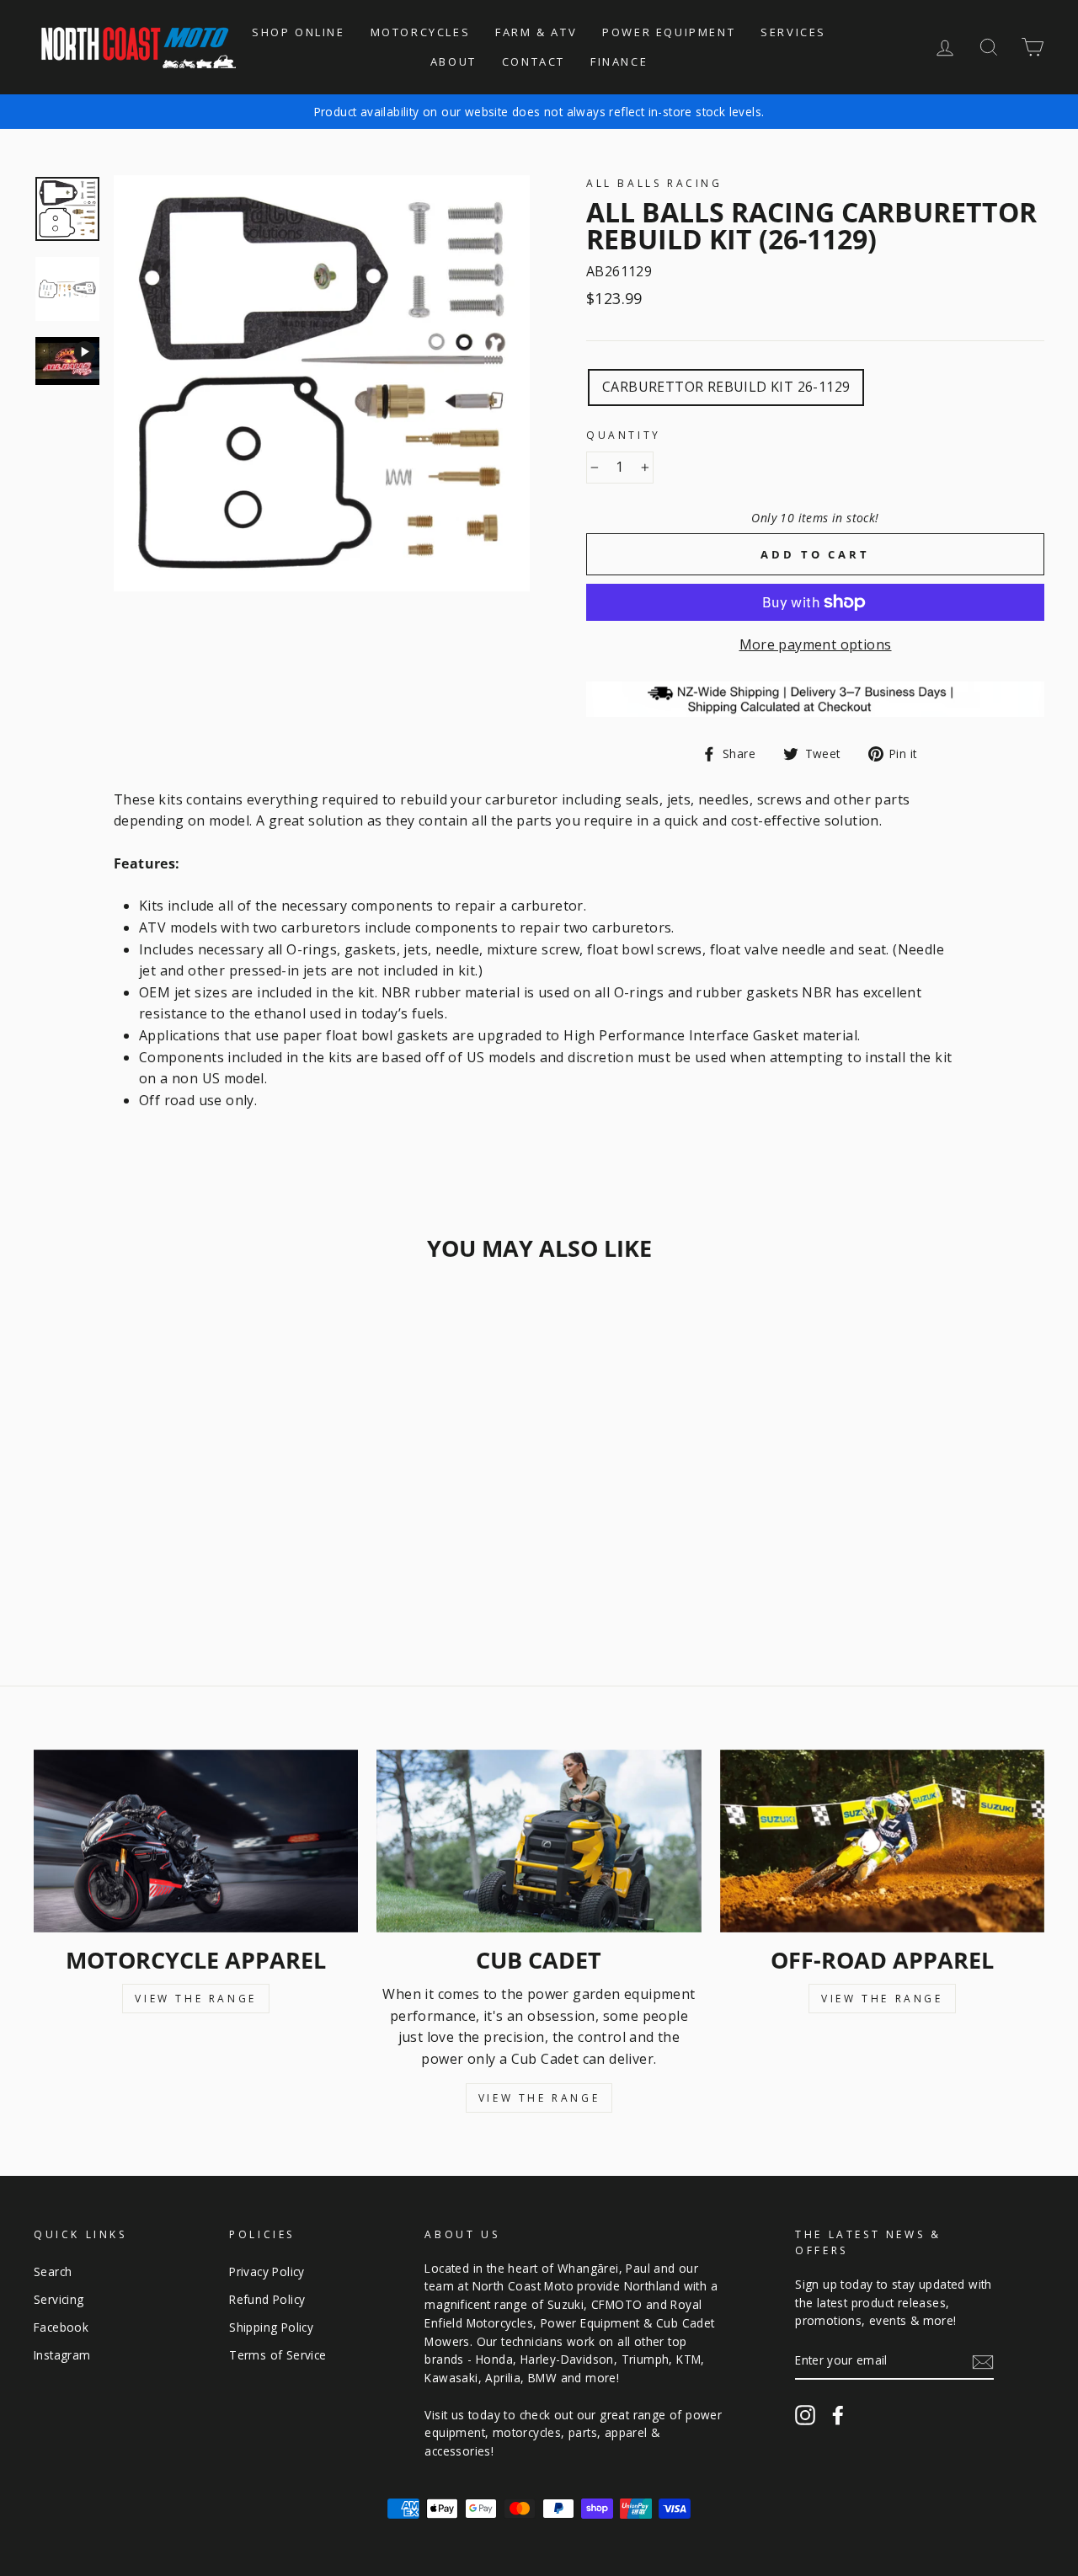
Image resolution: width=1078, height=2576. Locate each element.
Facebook (61, 2327)
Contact (534, 61)
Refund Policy (267, 2299)
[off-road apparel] (882, 1841)
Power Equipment (669, 32)
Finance (619, 61)
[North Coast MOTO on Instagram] (805, 2415)
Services (793, 32)
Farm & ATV (536, 32)
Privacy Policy (267, 2271)
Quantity (624, 435)
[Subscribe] (983, 2361)
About (454, 61)
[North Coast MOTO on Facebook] (838, 2415)
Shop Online (299, 32)
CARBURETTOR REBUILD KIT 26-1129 (726, 387)
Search (53, 2271)
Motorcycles (421, 32)
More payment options (816, 644)
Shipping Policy (271, 2327)
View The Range (195, 1999)
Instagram (62, 2355)
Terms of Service (278, 2355)
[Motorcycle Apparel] (196, 1841)
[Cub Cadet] (539, 1841)
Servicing (59, 2299)
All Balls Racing (654, 183)
